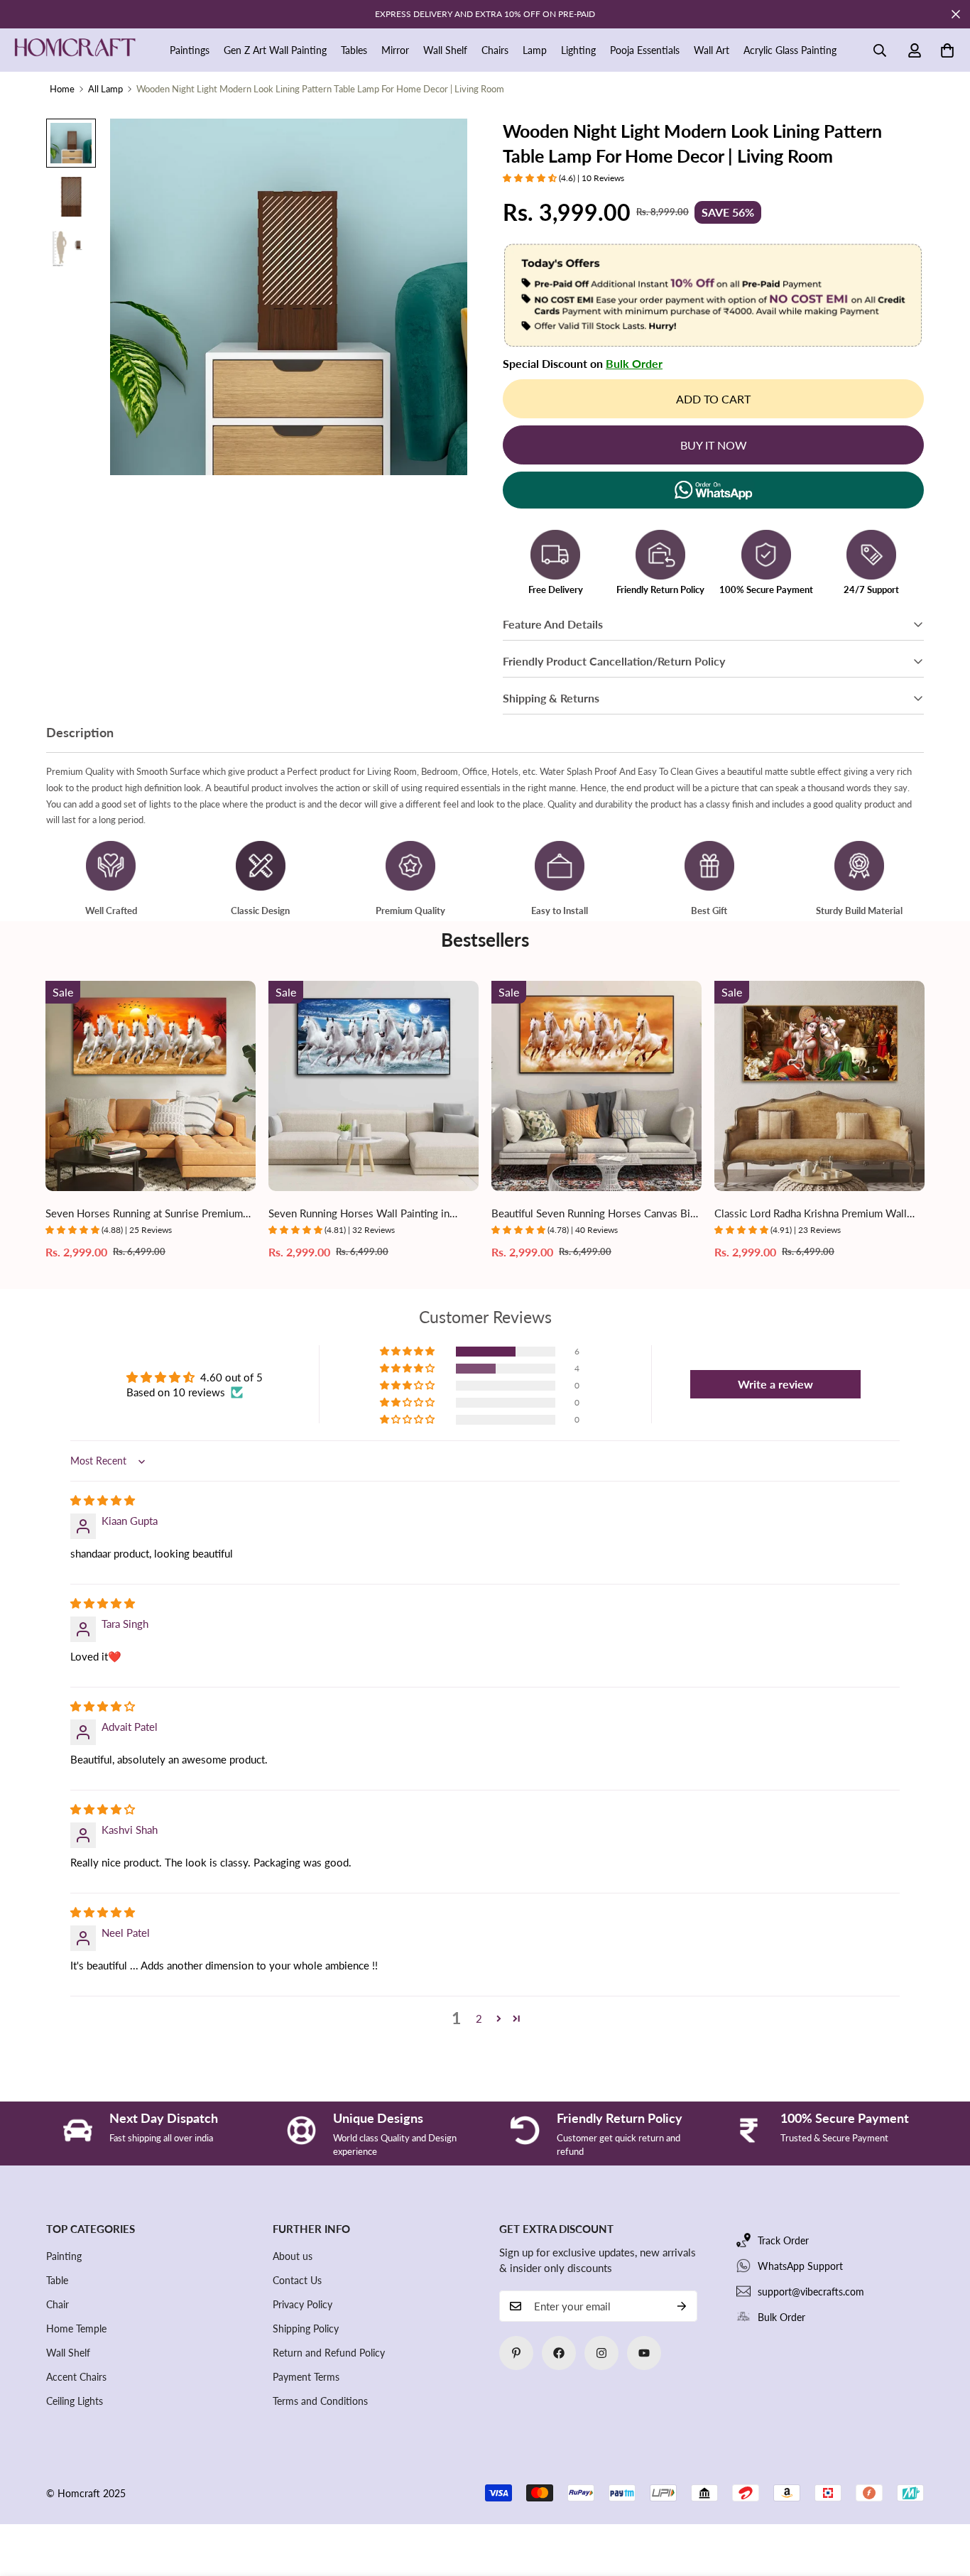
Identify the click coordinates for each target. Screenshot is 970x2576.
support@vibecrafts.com (811, 2292)
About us (293, 2256)
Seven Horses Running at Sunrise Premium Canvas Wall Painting (144, 1214)
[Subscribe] (682, 2306)
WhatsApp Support (800, 2266)
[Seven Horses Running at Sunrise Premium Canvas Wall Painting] (151, 1086)
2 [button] (479, 2018)
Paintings (190, 50)
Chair (58, 2304)
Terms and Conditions (320, 2401)
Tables (354, 50)
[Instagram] (601, 2353)
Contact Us (297, 2280)
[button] (947, 50)
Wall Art (712, 50)
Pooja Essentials (645, 50)
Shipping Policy (306, 2328)
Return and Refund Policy (329, 2353)
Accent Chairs (76, 2377)
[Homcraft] (75, 50)
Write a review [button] (775, 1384)
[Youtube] (644, 2353)
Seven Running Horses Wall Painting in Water (359, 1214)
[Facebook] (559, 2353)
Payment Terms (306, 2377)
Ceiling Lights (75, 2401)
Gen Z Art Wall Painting (275, 50)
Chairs (495, 50)
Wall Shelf (445, 50)
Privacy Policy (303, 2304)
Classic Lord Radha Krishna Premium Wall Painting (811, 1214)
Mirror (395, 50)
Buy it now (714, 445)
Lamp (535, 50)
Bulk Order (634, 363)
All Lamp (105, 89)
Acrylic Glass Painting (790, 50)
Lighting (578, 50)
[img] (103, 1500)
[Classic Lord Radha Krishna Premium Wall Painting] (819, 1086)
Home (62, 89)
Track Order (783, 2240)
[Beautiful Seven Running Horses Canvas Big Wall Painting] (596, 1086)
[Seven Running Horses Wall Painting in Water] (374, 1086)
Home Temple (76, 2328)
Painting (64, 2256)
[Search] (880, 50)
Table (57, 2280)
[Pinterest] (516, 2353)
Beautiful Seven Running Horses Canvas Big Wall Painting (594, 1214)
